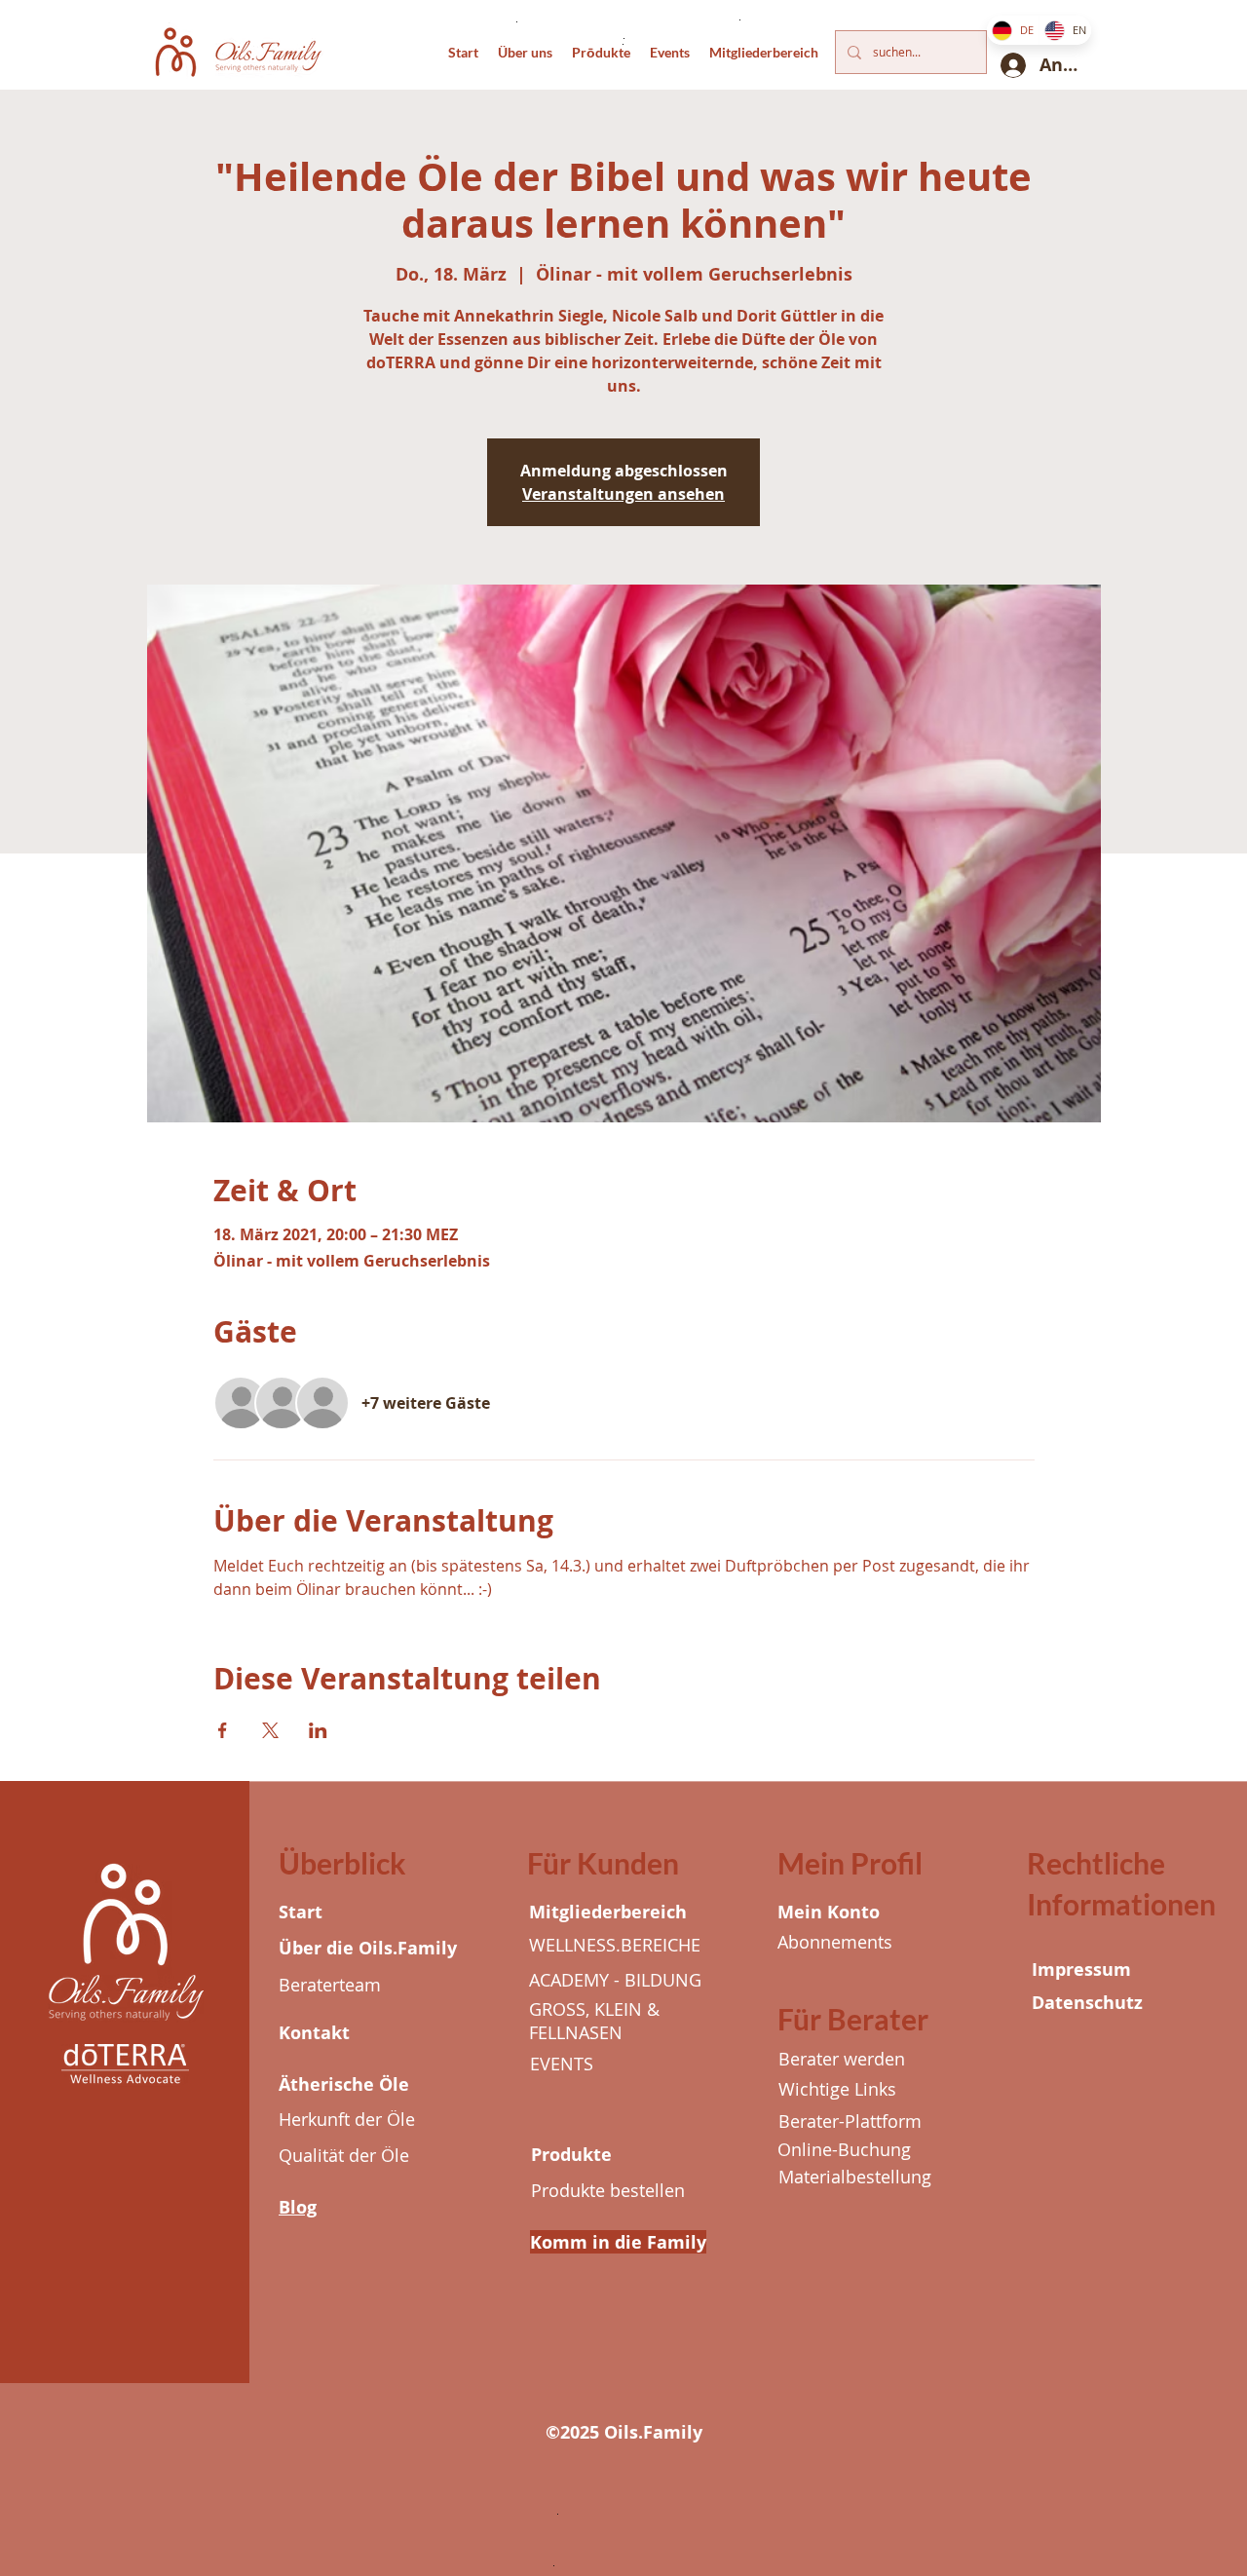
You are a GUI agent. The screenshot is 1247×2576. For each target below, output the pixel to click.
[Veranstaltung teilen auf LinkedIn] (318, 1730)
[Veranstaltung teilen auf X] (270, 1730)
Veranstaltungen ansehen (623, 494)
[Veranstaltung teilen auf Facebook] (223, 1730)
